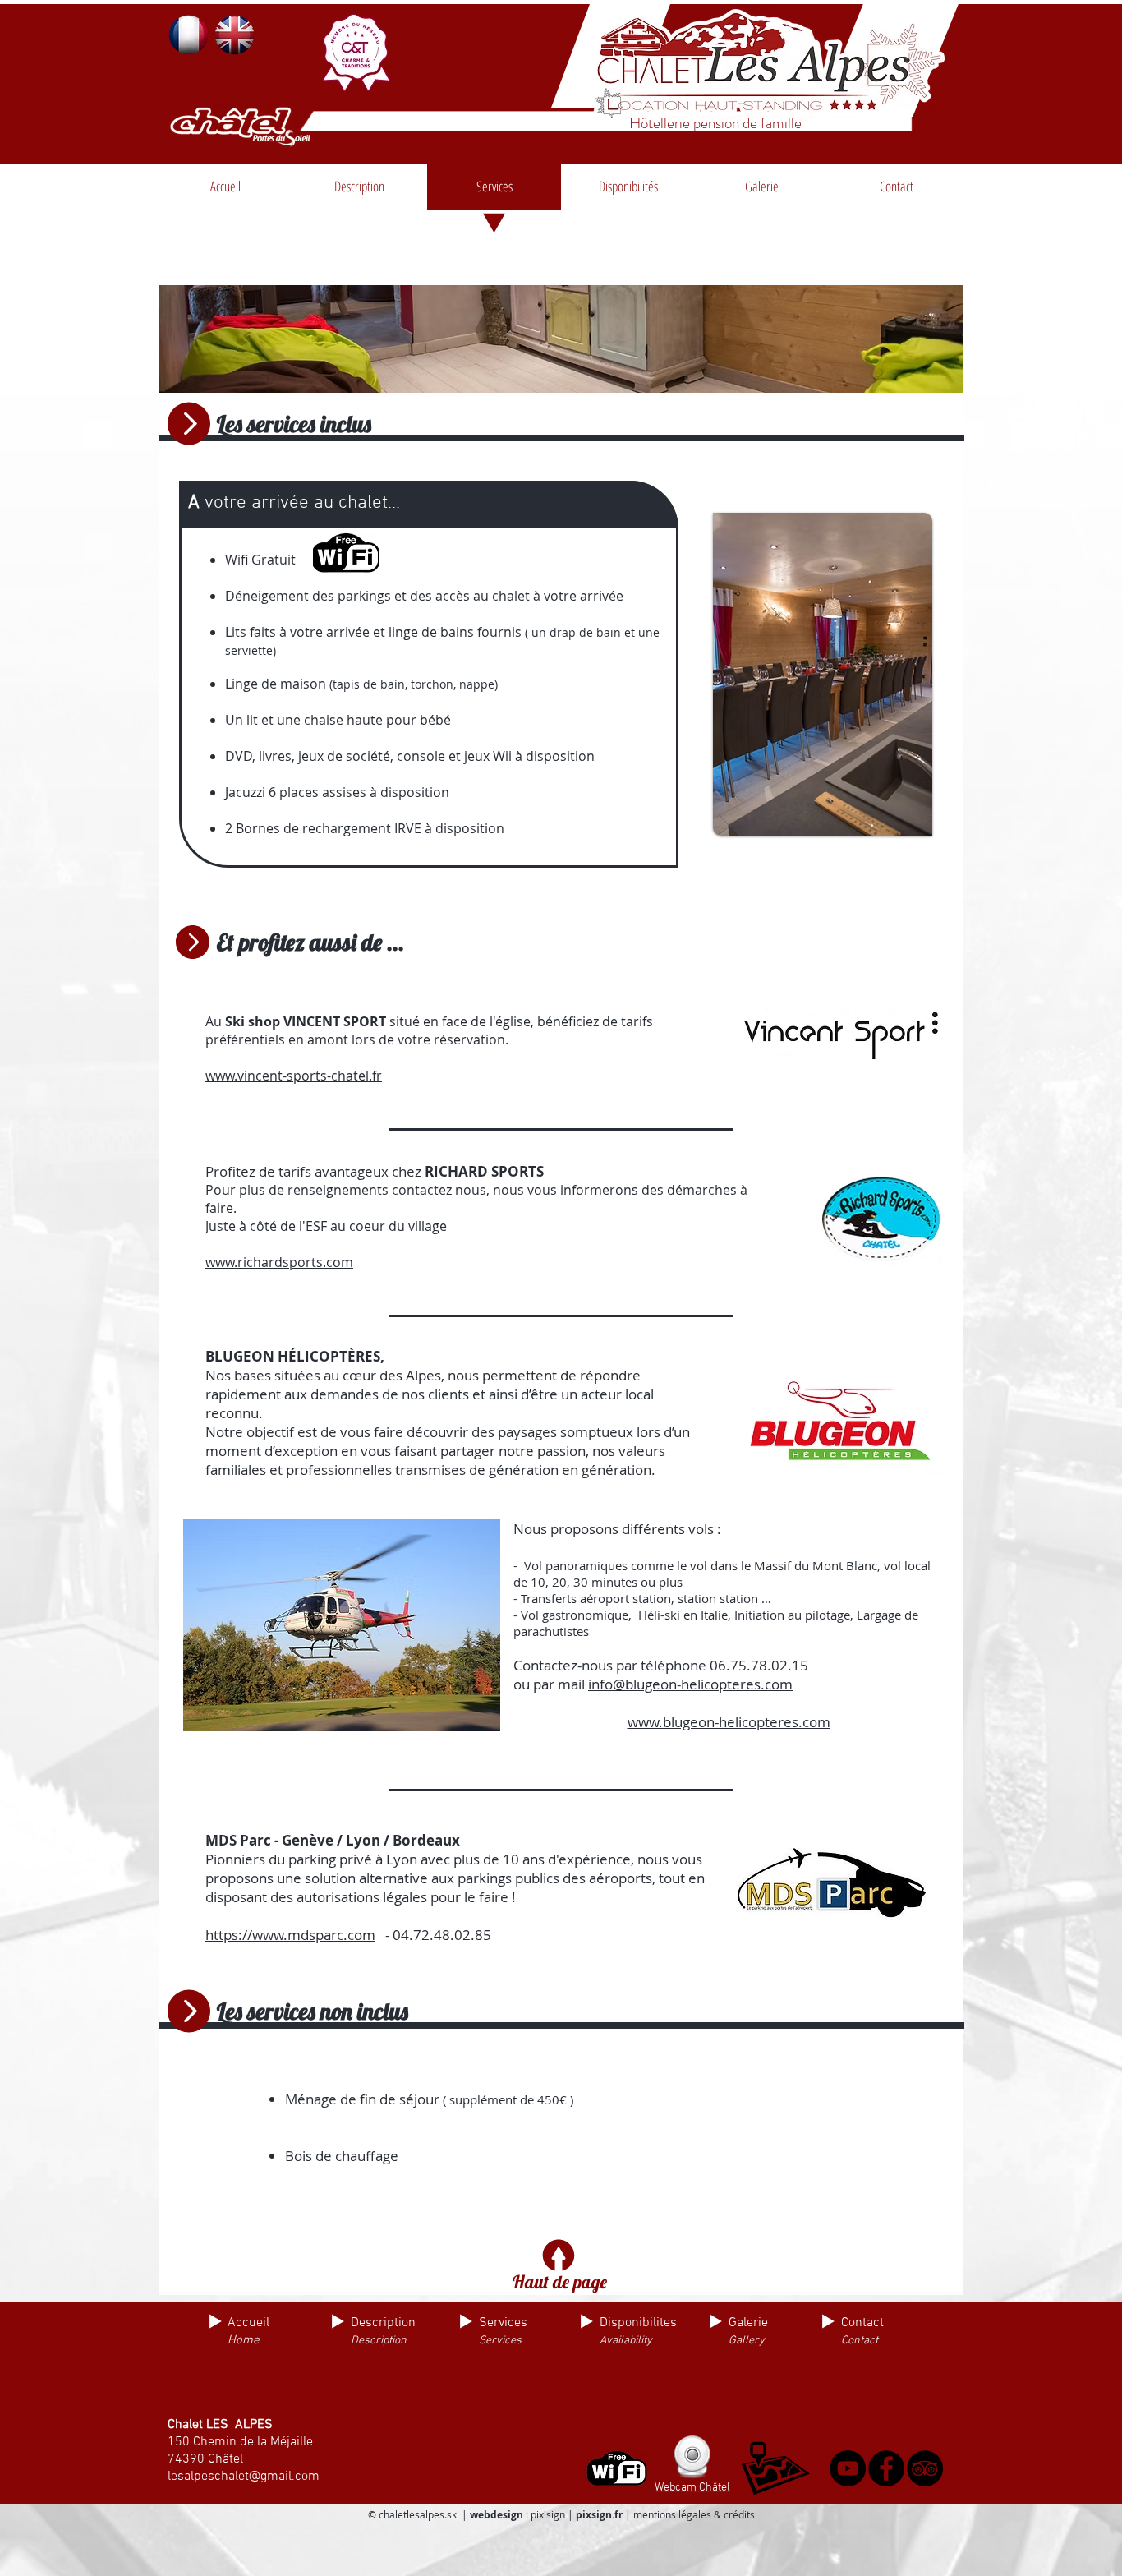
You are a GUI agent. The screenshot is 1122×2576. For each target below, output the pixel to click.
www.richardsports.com (279, 1262)
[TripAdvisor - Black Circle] (925, 2468)
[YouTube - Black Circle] (848, 2468)
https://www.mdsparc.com (290, 1935)
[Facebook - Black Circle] (886, 2468)
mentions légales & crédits (694, 2514)
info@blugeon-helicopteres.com (690, 1684)
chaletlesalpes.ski (419, 2514)
